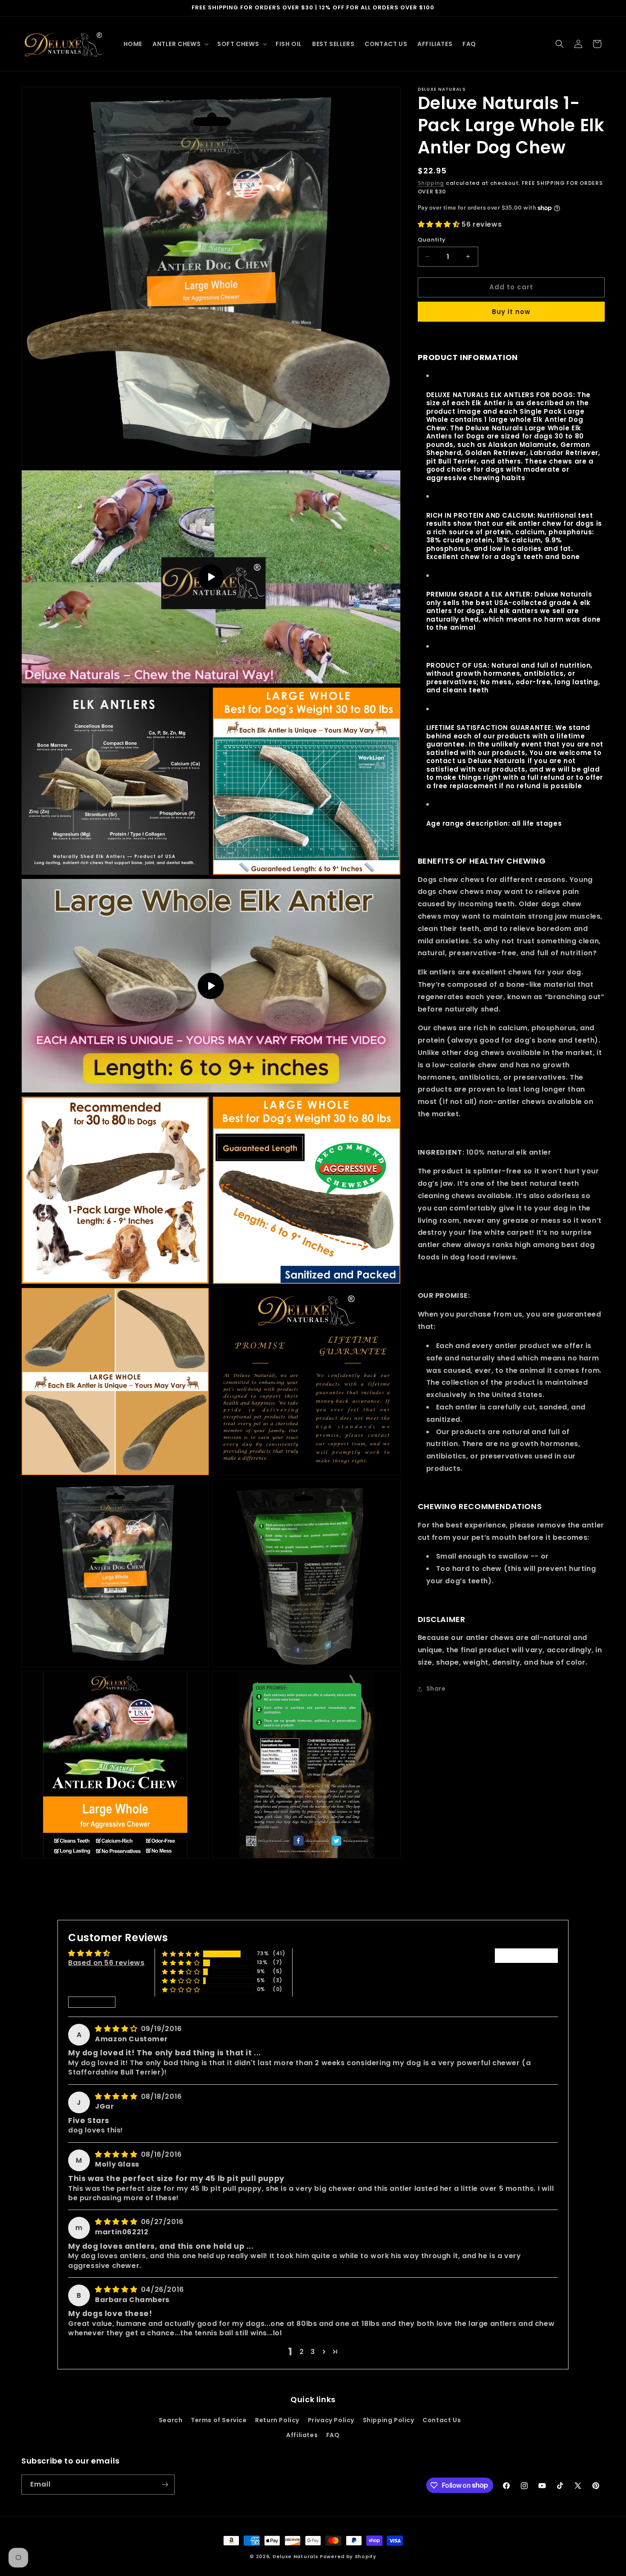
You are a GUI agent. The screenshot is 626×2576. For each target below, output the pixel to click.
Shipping (431, 183)
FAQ (333, 2435)
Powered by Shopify (348, 2556)
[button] (180, 44)
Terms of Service (219, 2420)
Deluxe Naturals (296, 2556)
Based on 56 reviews (106, 1963)
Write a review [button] (526, 1955)
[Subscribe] (165, 2485)
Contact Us (442, 2420)
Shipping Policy (389, 2420)
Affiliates (302, 2435)
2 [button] (302, 2351)
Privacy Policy (331, 2420)
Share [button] (436, 1689)
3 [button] (313, 2351)
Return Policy (277, 2420)
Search (171, 2420)
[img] (117, 2029)
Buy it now (511, 312)
